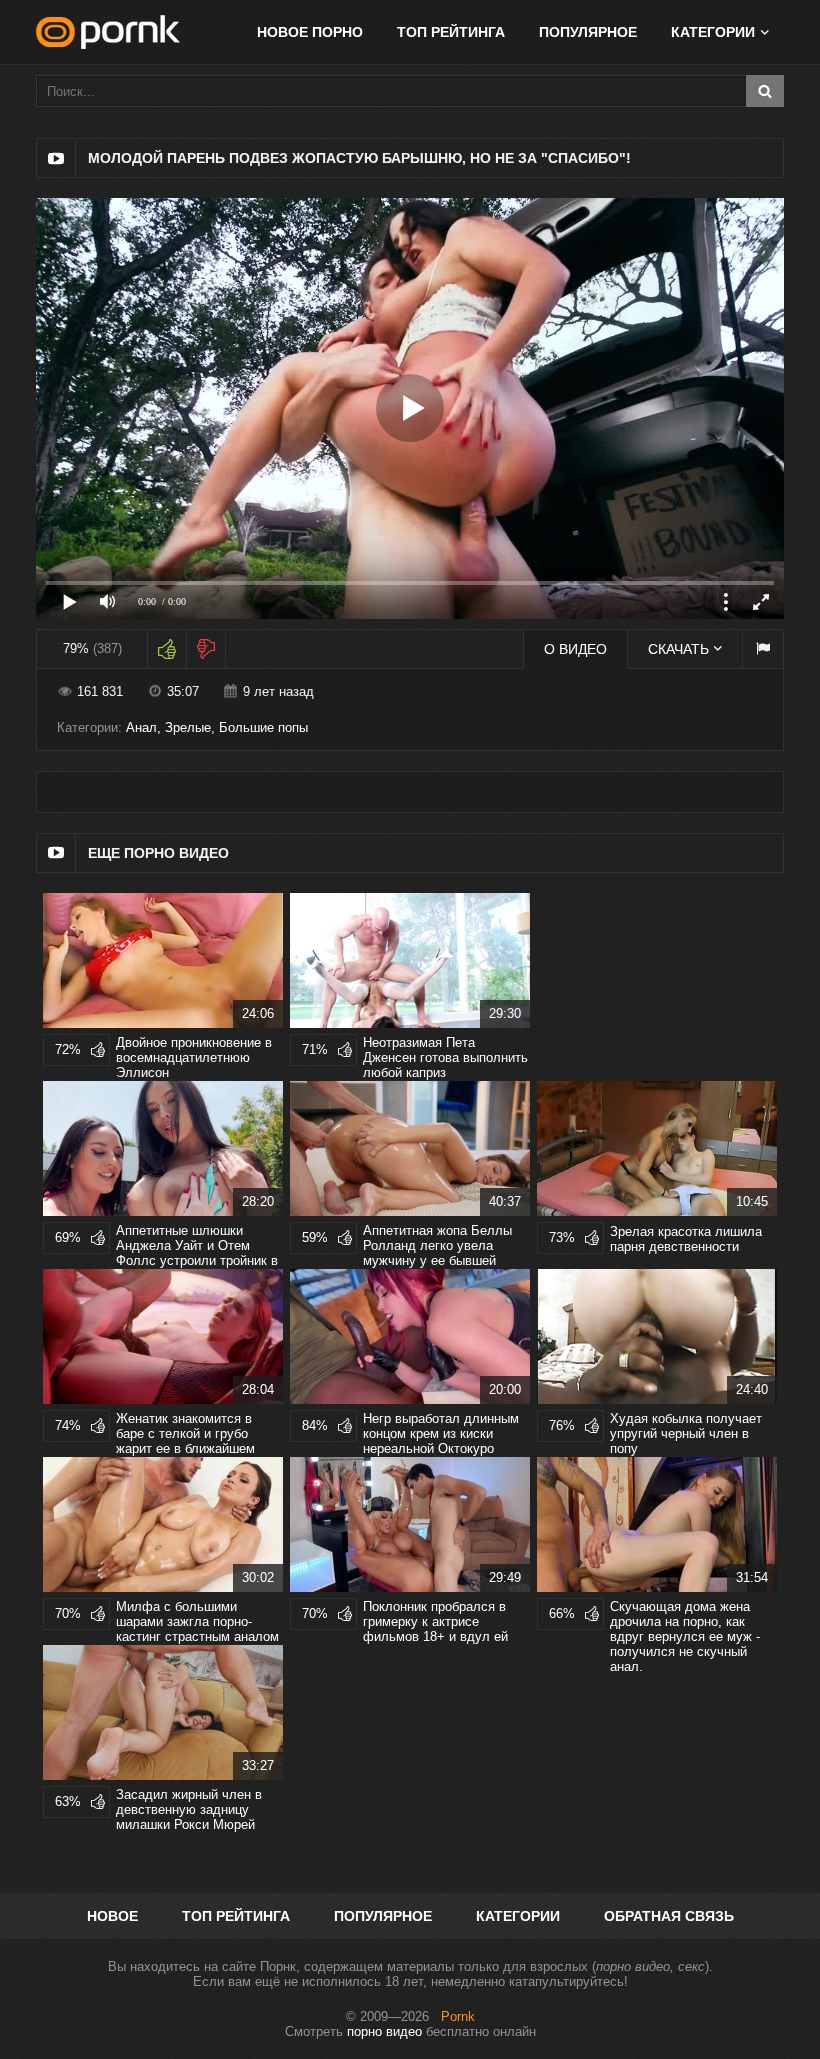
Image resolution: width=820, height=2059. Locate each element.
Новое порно (310, 32)
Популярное (588, 32)
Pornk (458, 2016)
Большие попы (263, 727)
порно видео (384, 2031)
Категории (518, 1916)
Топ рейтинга (451, 32)
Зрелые (188, 727)
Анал (141, 727)
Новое (112, 1916)
